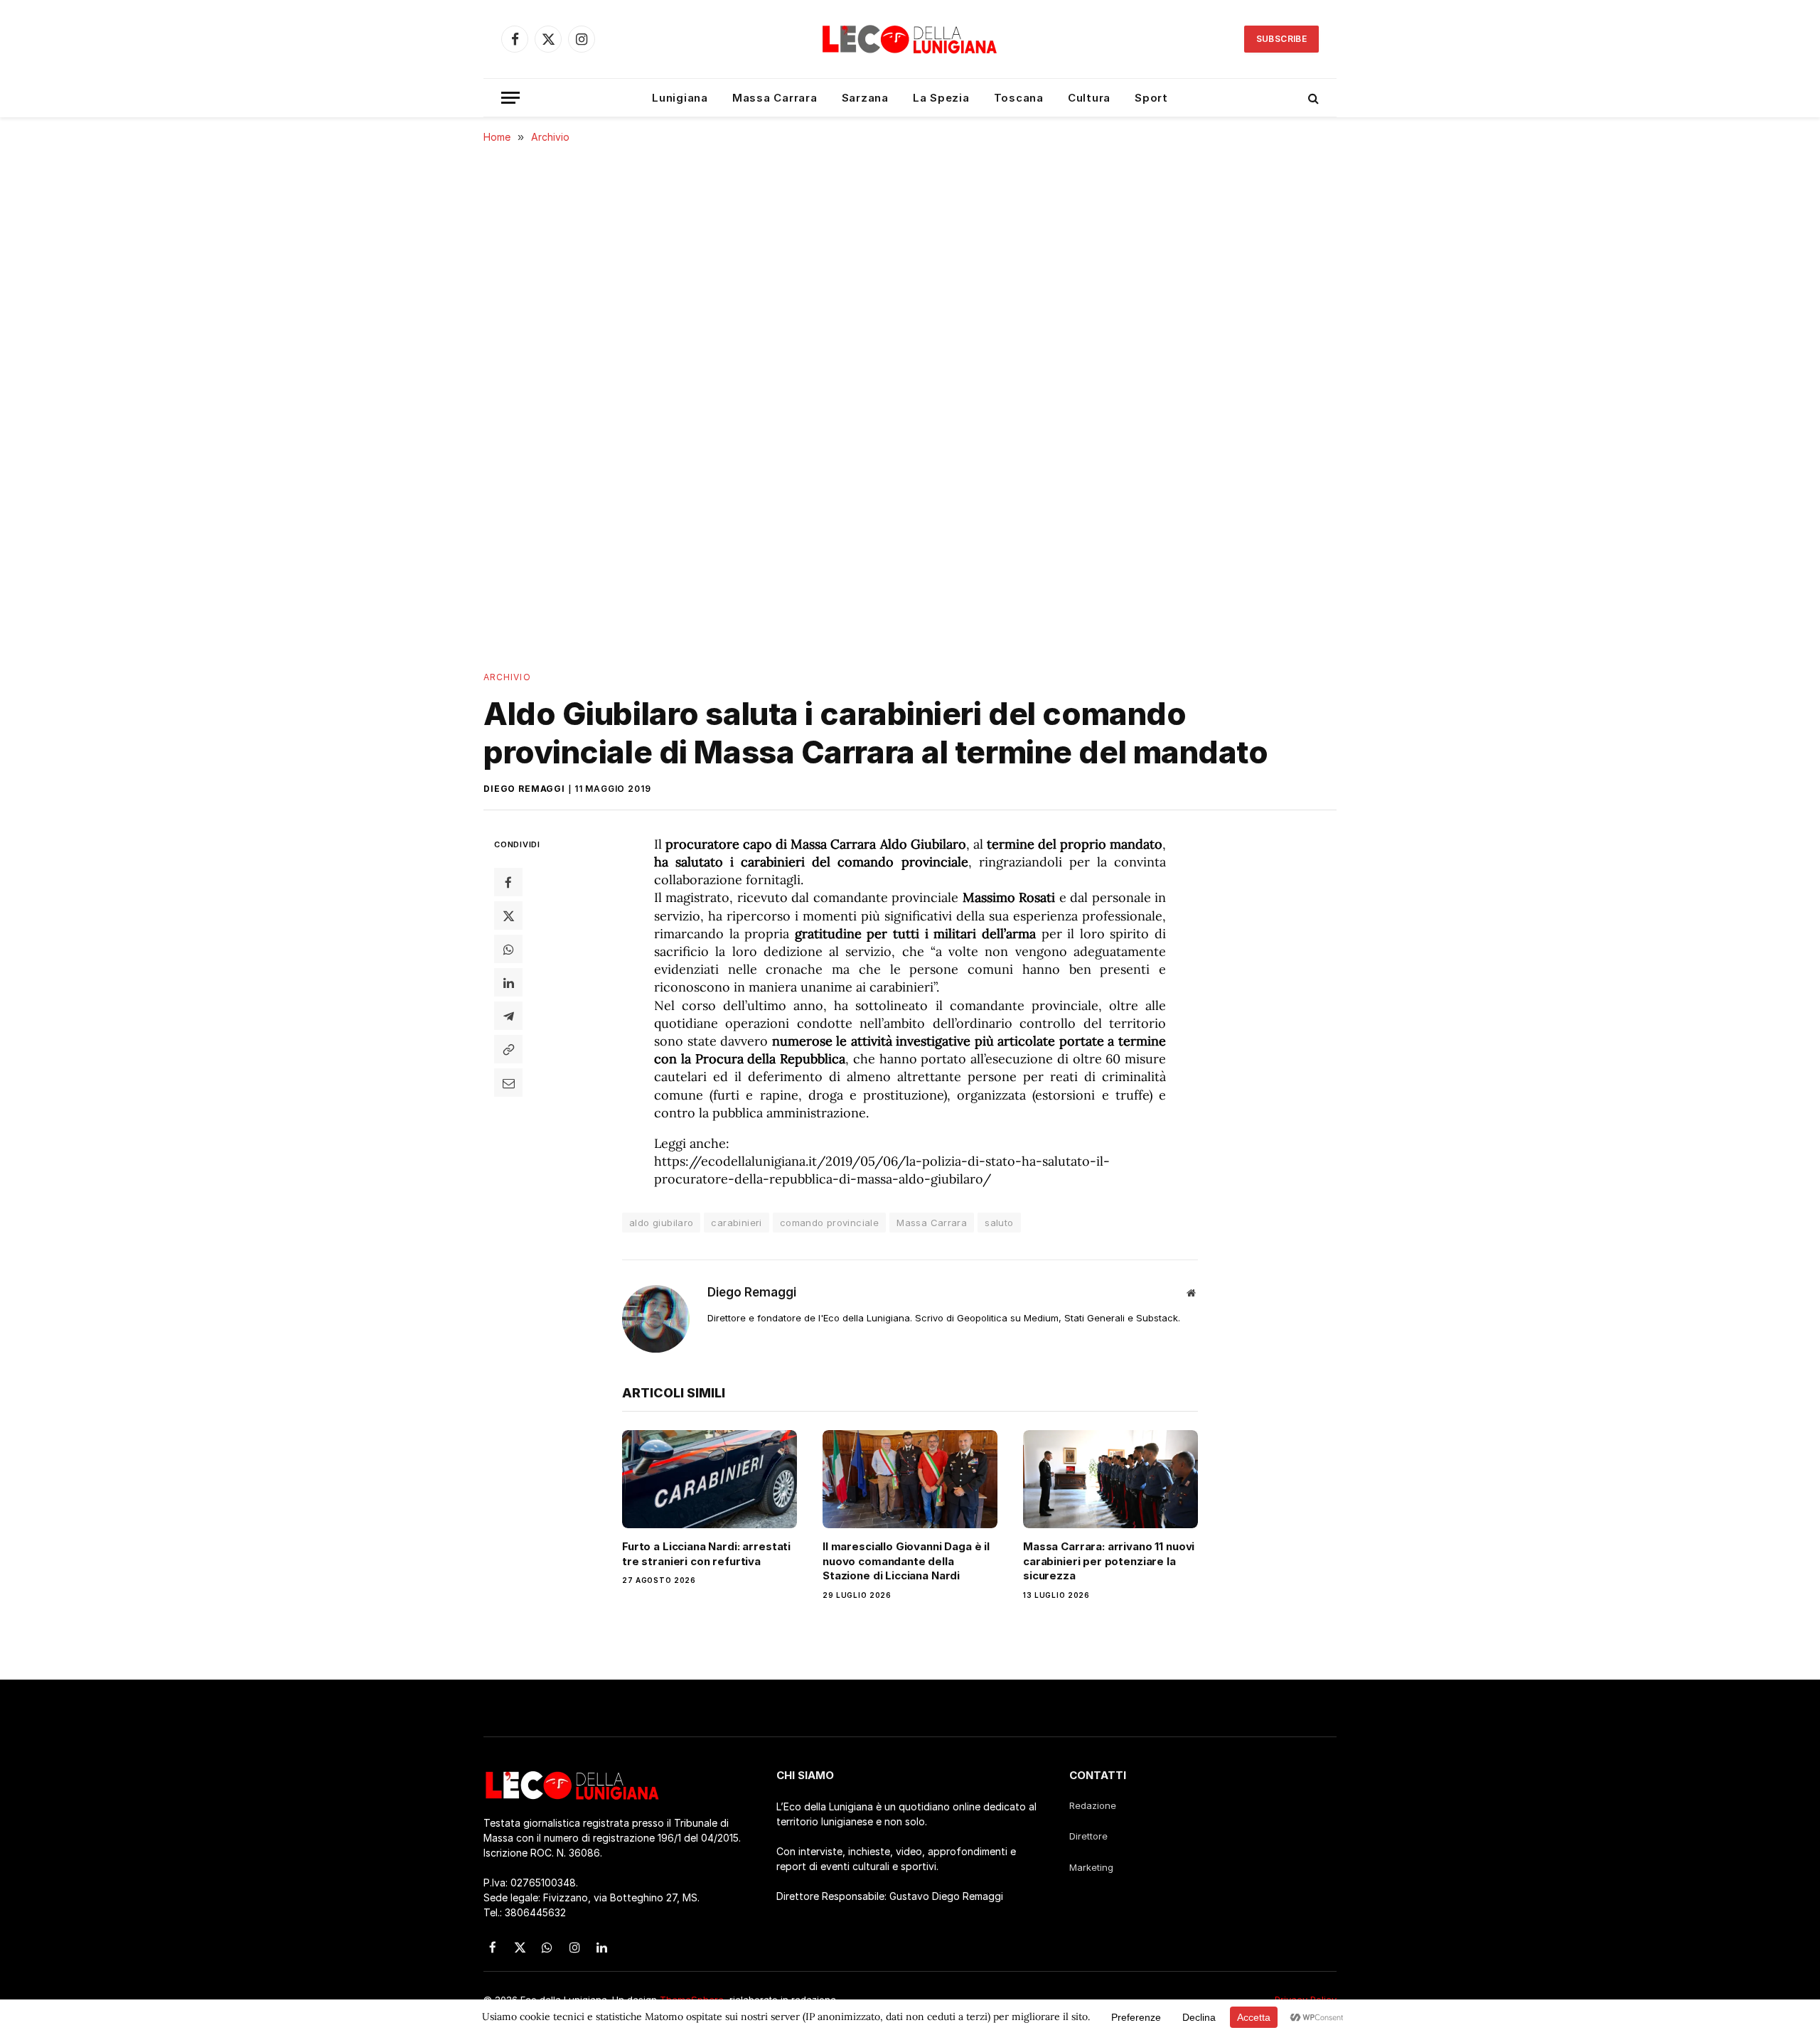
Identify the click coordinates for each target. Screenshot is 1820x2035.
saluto (999, 1223)
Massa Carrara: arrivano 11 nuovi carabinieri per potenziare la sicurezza (1109, 1561)
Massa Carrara (775, 98)
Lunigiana (680, 98)
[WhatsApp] (508, 949)
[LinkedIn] (508, 982)
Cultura (1089, 98)
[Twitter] (508, 916)
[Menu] (510, 98)
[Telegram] (508, 1016)
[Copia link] (508, 1049)
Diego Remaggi (524, 789)
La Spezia (941, 98)
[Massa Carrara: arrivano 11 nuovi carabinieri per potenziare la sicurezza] (1110, 1479)
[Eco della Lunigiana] (910, 39)
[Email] (508, 1083)
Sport (1151, 98)
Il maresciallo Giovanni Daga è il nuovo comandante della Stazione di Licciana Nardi (906, 1561)
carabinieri (736, 1223)
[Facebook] (508, 882)
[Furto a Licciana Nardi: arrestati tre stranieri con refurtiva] (710, 1479)
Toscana (1019, 98)
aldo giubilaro (661, 1223)
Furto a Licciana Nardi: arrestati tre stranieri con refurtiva (706, 1553)
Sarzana (865, 98)
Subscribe (1281, 39)
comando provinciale (829, 1223)
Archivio (507, 677)
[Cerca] (1312, 98)
